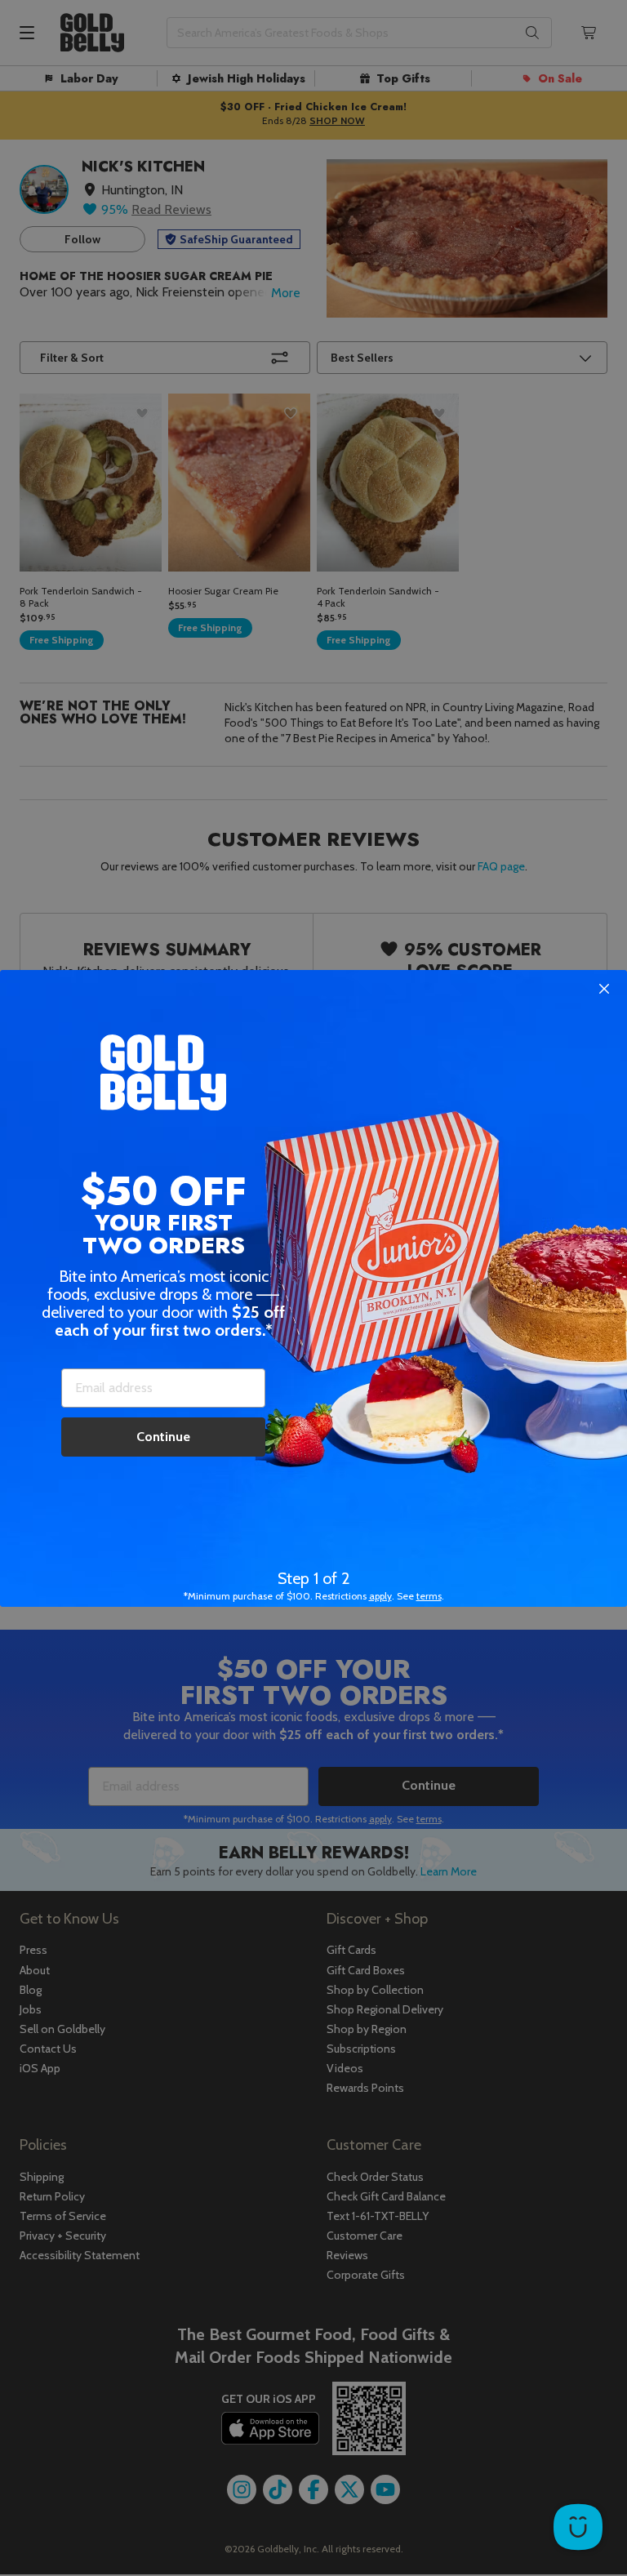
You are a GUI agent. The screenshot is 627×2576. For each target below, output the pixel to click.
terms (429, 1596)
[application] (578, 2527)
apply (380, 1596)
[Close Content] (604, 990)
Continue (163, 1437)
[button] (313, 1288)
